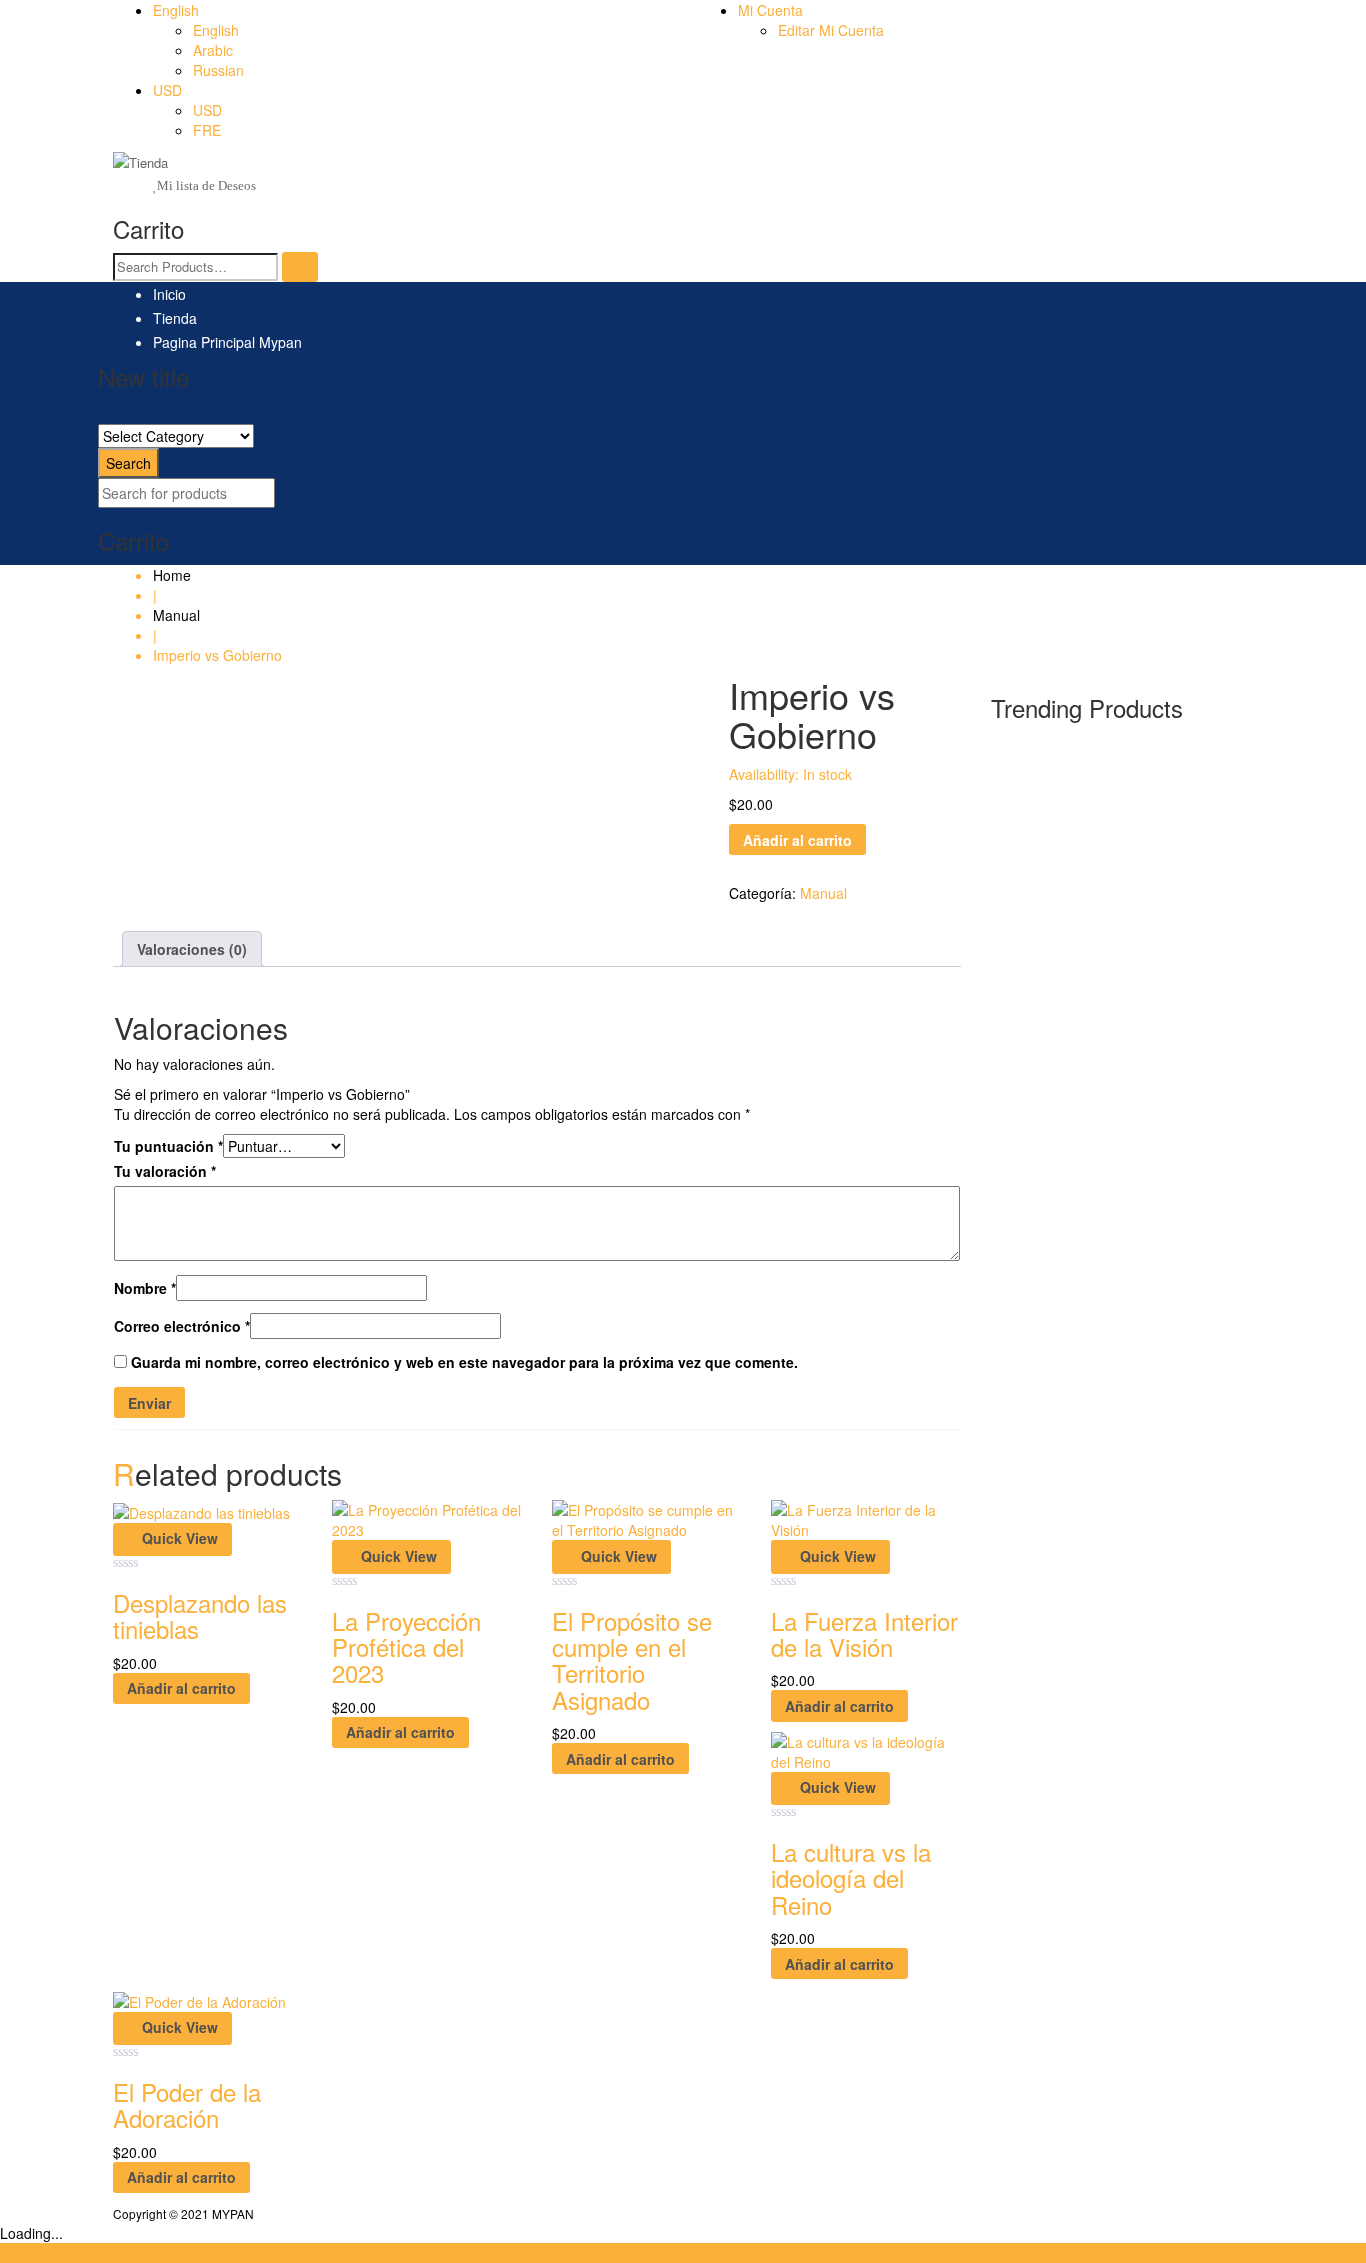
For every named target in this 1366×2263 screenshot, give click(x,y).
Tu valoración (165, 1171)
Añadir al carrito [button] (181, 1688)
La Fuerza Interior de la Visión (864, 1633)
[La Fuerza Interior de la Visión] (865, 1518)
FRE (207, 130)
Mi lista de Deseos (206, 185)
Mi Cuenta (770, 10)
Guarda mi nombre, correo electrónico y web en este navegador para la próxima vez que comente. (464, 1362)
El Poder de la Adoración (187, 2104)
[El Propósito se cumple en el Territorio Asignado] (646, 1518)
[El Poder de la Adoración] (199, 1999)
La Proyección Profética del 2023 (406, 1647)
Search (128, 463)
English (176, 10)
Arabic (213, 50)
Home (172, 575)
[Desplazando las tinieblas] (201, 1510)
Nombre (145, 1288)
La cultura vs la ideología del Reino (851, 1878)
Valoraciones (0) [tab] (192, 949)
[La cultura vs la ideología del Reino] (865, 1749)
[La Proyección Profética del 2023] (426, 1518)
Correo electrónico (182, 1326)
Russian (218, 70)
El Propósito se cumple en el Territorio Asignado (632, 1660)
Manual (176, 615)
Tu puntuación (168, 1146)
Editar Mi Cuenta (831, 30)
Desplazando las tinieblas (200, 1615)
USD (167, 90)
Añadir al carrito (797, 840)
